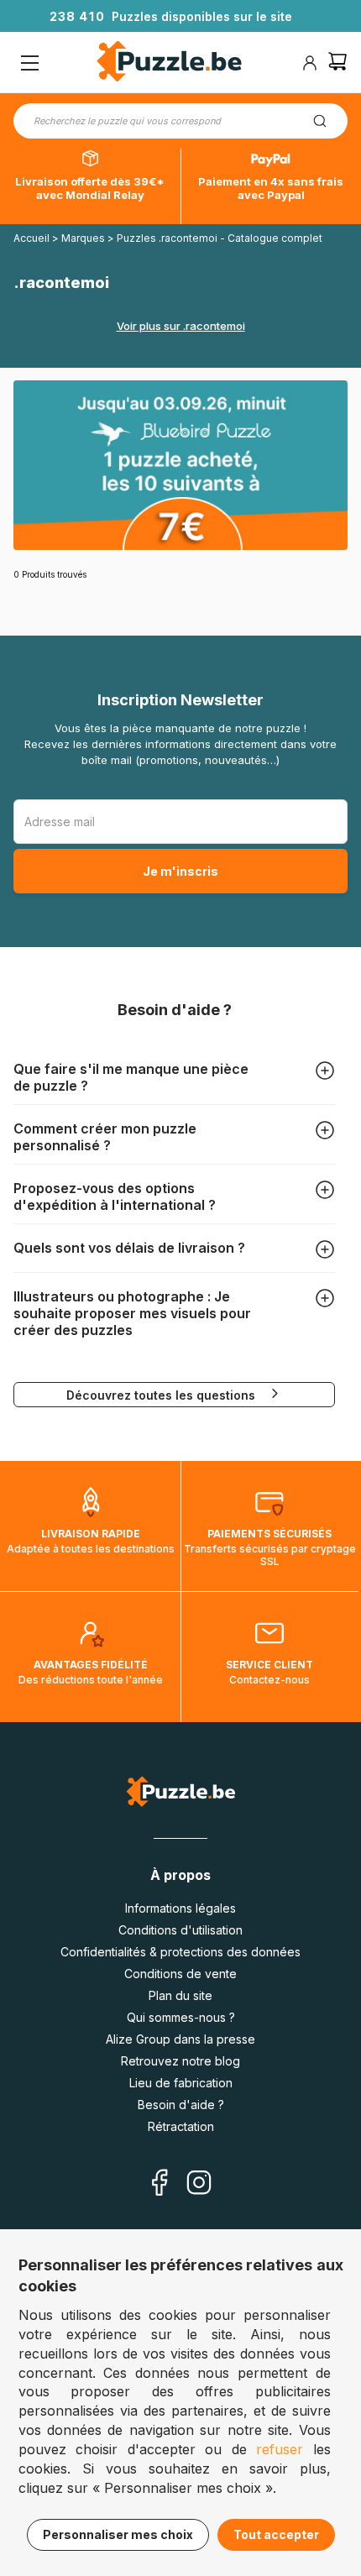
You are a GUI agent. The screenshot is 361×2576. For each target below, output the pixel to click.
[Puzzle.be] (169, 63)
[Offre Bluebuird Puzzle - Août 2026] (180, 465)
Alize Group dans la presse (180, 2039)
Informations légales (180, 1908)
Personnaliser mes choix (118, 2534)
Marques (84, 238)
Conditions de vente (180, 1974)
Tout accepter (276, 2534)
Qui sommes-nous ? (181, 2017)
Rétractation (181, 2126)
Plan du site (180, 1995)
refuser (280, 2449)
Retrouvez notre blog (180, 2061)
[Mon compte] (310, 63)
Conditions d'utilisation (180, 1930)
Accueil (31, 238)
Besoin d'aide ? (181, 2105)
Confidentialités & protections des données (180, 1952)
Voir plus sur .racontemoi (181, 326)
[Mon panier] (337, 63)
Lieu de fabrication (181, 2083)
